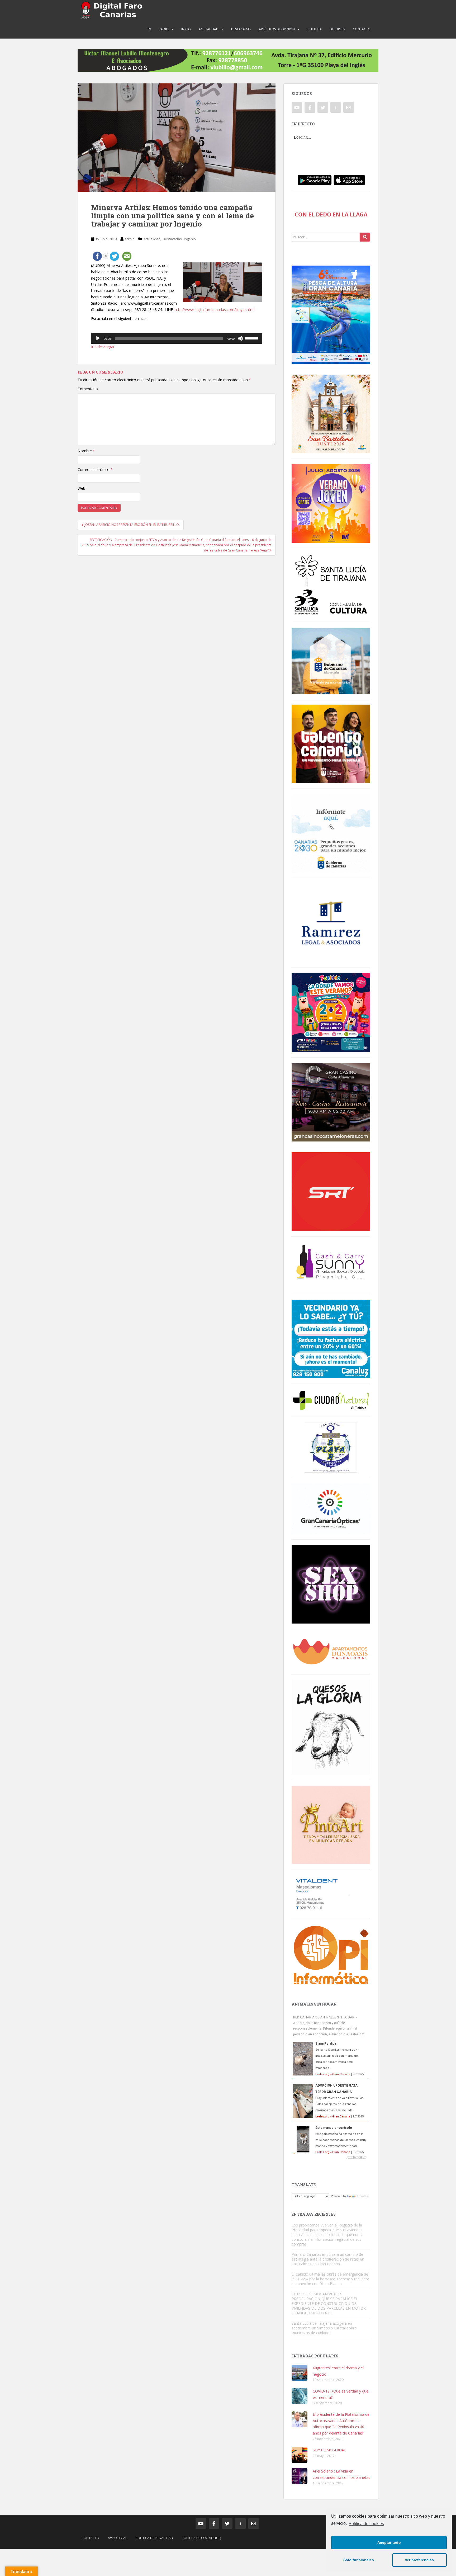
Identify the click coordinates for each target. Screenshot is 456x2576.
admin (130, 239)
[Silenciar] (240, 338)
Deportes (337, 29)
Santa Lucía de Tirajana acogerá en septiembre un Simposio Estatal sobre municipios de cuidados (324, 2328)
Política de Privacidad (154, 2538)
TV (149, 29)
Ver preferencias (419, 2560)
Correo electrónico (95, 470)
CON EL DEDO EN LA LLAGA (331, 214)
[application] (177, 338)
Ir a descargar (103, 347)
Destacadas (241, 29)
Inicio (186, 29)
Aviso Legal (117, 2538)
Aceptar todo (389, 2542)
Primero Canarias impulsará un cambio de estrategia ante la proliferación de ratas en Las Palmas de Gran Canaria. (328, 2259)
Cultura (315, 29)
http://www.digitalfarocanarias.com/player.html (215, 310)
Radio (164, 29)
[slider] (252, 338)
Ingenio (190, 239)
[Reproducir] (98, 338)
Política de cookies (366, 2524)
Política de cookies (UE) (201, 2538)
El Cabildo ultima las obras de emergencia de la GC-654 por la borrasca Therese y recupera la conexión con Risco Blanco (330, 2279)
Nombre (86, 451)
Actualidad (209, 29)
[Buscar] (365, 237)
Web (81, 488)
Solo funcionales (359, 2560)
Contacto (362, 29)
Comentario (88, 389)
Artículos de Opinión (277, 29)
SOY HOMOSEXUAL (329, 2450)
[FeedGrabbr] (331, 2157)
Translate (363, 2196)
